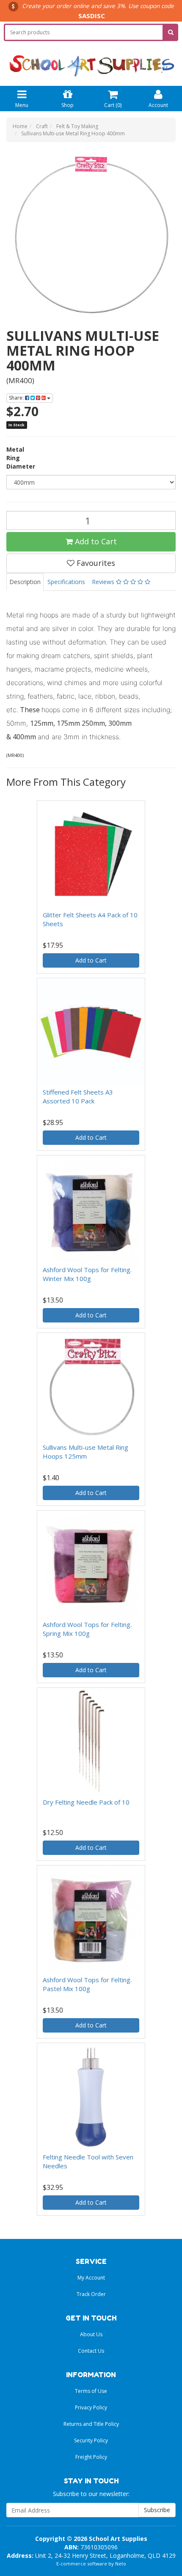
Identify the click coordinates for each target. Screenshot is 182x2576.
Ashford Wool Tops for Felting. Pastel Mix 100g (87, 1984)
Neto (121, 2564)
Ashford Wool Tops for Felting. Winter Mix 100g (87, 1274)
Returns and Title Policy (91, 2424)
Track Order (91, 2294)
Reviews (104, 582)
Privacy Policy (91, 2407)
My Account (91, 2278)
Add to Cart (95, 541)
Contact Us (91, 2351)
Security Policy (91, 2440)
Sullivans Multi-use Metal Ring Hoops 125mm (85, 1452)
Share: (17, 398)
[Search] (171, 32)
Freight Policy (91, 2457)
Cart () (113, 105)
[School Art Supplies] (91, 59)
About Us (91, 2334)
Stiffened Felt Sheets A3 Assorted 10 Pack (78, 1096)
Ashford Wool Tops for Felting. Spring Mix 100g (87, 1629)
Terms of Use (91, 2391)
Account (158, 105)
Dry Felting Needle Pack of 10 (86, 1802)
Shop (68, 105)
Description (25, 582)
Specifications (66, 582)
